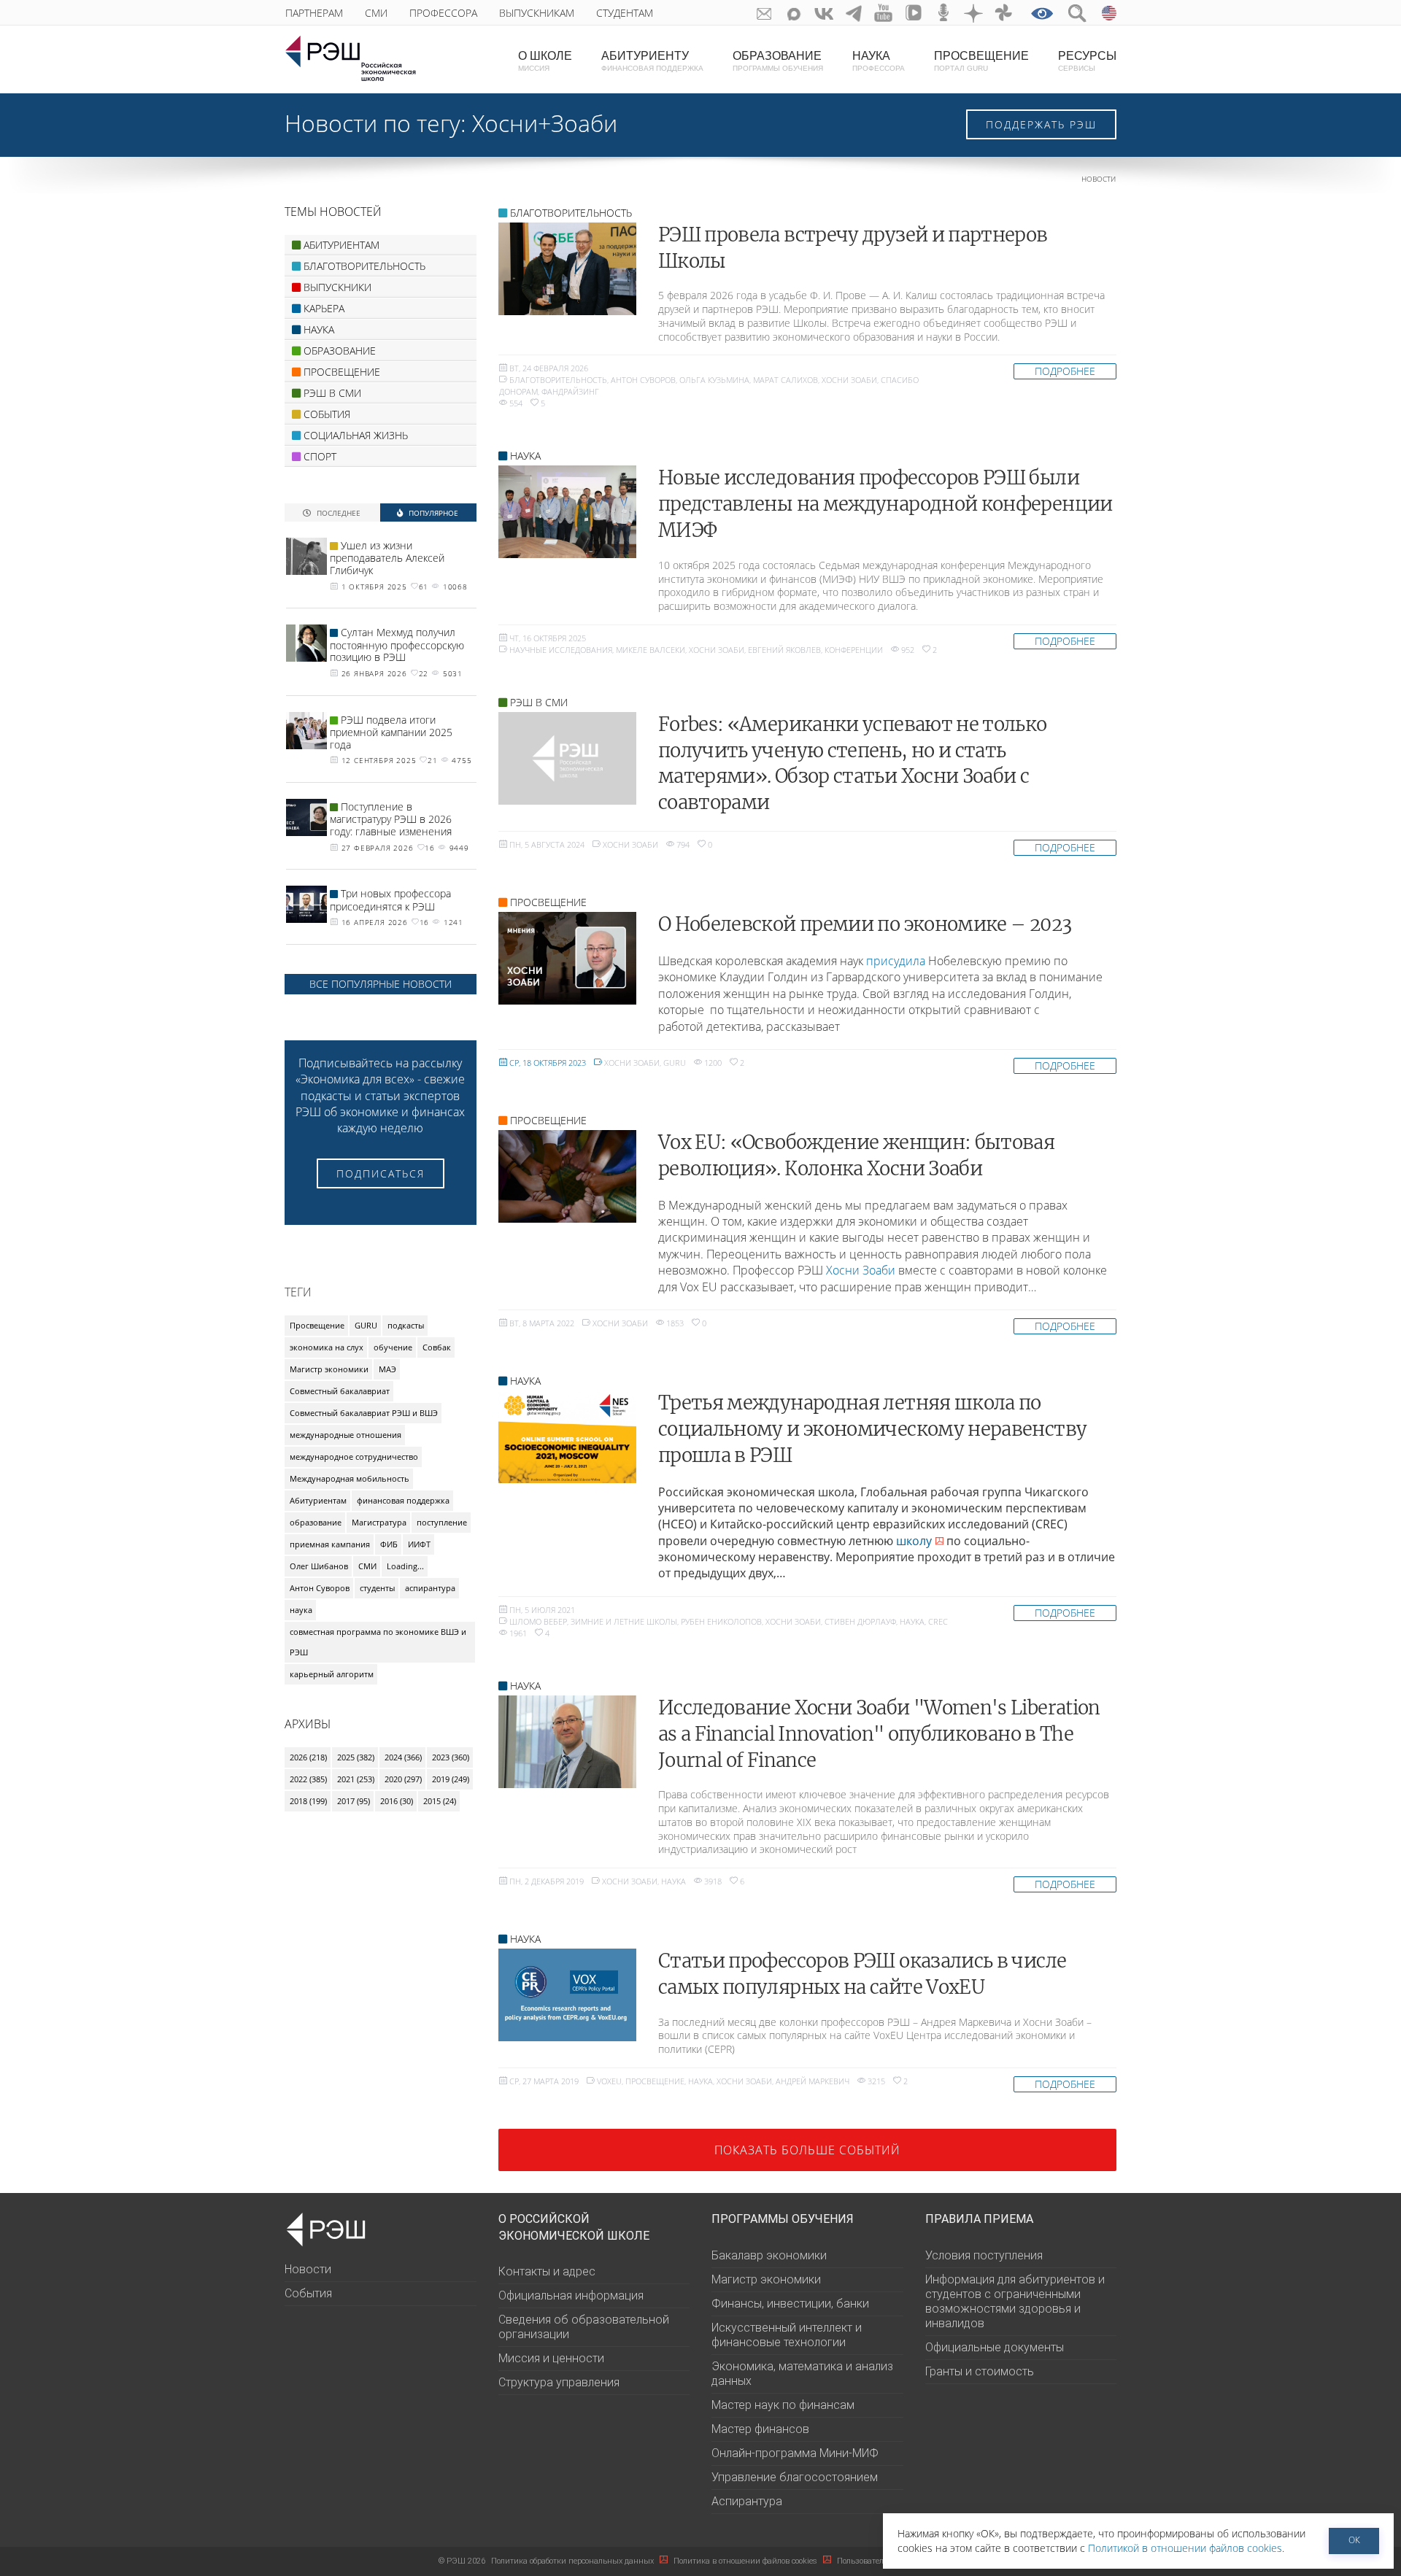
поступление (442, 1522)
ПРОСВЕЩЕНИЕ (548, 902)
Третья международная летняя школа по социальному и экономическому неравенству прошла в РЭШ (872, 1429)
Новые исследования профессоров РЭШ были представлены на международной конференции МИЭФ (885, 504)
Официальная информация (571, 2295)
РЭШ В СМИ (539, 702)
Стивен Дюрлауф (860, 1621)
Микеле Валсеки (651, 650)
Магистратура (379, 1522)
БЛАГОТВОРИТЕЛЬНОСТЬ (571, 213)
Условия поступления (984, 2255)
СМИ (376, 13)
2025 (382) (356, 1757)
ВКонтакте (824, 13)
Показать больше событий (807, 2150)
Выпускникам (537, 13)
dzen (974, 13)
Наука (912, 1621)
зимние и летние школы (624, 1621)
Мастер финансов (760, 2429)
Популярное (432, 513)
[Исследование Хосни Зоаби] (567, 1742)
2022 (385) (308, 1779)
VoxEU (609, 2081)
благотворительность (558, 380)
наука (301, 1610)
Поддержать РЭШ (1041, 124)
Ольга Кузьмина (714, 380)
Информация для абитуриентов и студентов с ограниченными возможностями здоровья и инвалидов (1015, 2301)
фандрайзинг (570, 391)
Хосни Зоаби (849, 380)
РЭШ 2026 (462, 2561)
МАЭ (387, 1369)
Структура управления (559, 2382)
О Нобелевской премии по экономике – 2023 (865, 924)
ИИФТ (419, 1544)
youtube (884, 13)
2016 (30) (397, 1801)
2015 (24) (440, 1801)
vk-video (914, 13)
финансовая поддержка (403, 1500)
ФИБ (389, 1544)
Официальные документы (995, 2347)
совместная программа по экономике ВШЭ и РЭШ (378, 1642)
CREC (938, 1621)
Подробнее (1065, 371)
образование (316, 1522)
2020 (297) (403, 1779)
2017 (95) (354, 1801)
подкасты (406, 1325)
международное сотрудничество (354, 1457)
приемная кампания (330, 1544)
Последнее (337, 513)
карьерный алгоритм (332, 1674)
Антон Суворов (643, 380)
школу (914, 1541)
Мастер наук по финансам (783, 2405)
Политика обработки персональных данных (574, 2561)
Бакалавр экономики (769, 2255)
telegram (854, 13)
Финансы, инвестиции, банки (790, 2304)
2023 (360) (451, 1757)
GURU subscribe (764, 13)
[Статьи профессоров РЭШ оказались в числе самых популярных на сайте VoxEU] (567, 1995)
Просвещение (655, 2081)
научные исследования (561, 650)
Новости (1099, 179)
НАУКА (525, 456)
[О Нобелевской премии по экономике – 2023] (567, 958)
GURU (675, 1063)
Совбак (437, 1347)
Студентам (625, 13)
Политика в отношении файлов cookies (746, 2561)
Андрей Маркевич (813, 2081)
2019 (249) (451, 1779)
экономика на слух (327, 1347)
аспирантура (430, 1588)
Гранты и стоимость (980, 2371)
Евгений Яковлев (784, 650)
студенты (377, 1588)
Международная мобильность (350, 1478)
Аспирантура (747, 2501)
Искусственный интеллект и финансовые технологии (787, 2335)
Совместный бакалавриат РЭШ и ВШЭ (364, 1413)
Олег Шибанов (319, 1566)
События (308, 2293)
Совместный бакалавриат (340, 1391)
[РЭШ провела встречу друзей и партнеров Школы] (567, 269)
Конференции (854, 650)
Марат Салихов (786, 380)
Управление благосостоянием (795, 2477)
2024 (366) (403, 1757)
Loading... (405, 1566)
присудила (896, 961)
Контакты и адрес (547, 2271)
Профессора (443, 13)
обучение (393, 1347)
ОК (1354, 2540)
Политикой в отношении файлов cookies (1185, 2548)
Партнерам (314, 13)
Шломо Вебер (538, 1621)
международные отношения (346, 1435)
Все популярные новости (381, 984)
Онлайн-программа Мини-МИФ (795, 2453)
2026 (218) (308, 1757)
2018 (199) (308, 1801)
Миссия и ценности (551, 2358)
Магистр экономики (329, 1369)
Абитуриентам (318, 1500)
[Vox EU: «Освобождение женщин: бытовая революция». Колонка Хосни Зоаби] (567, 1176)
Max (794, 13)
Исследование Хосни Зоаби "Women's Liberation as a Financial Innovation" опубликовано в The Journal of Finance (879, 1734)
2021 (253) (356, 1779)
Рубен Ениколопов (721, 1621)
